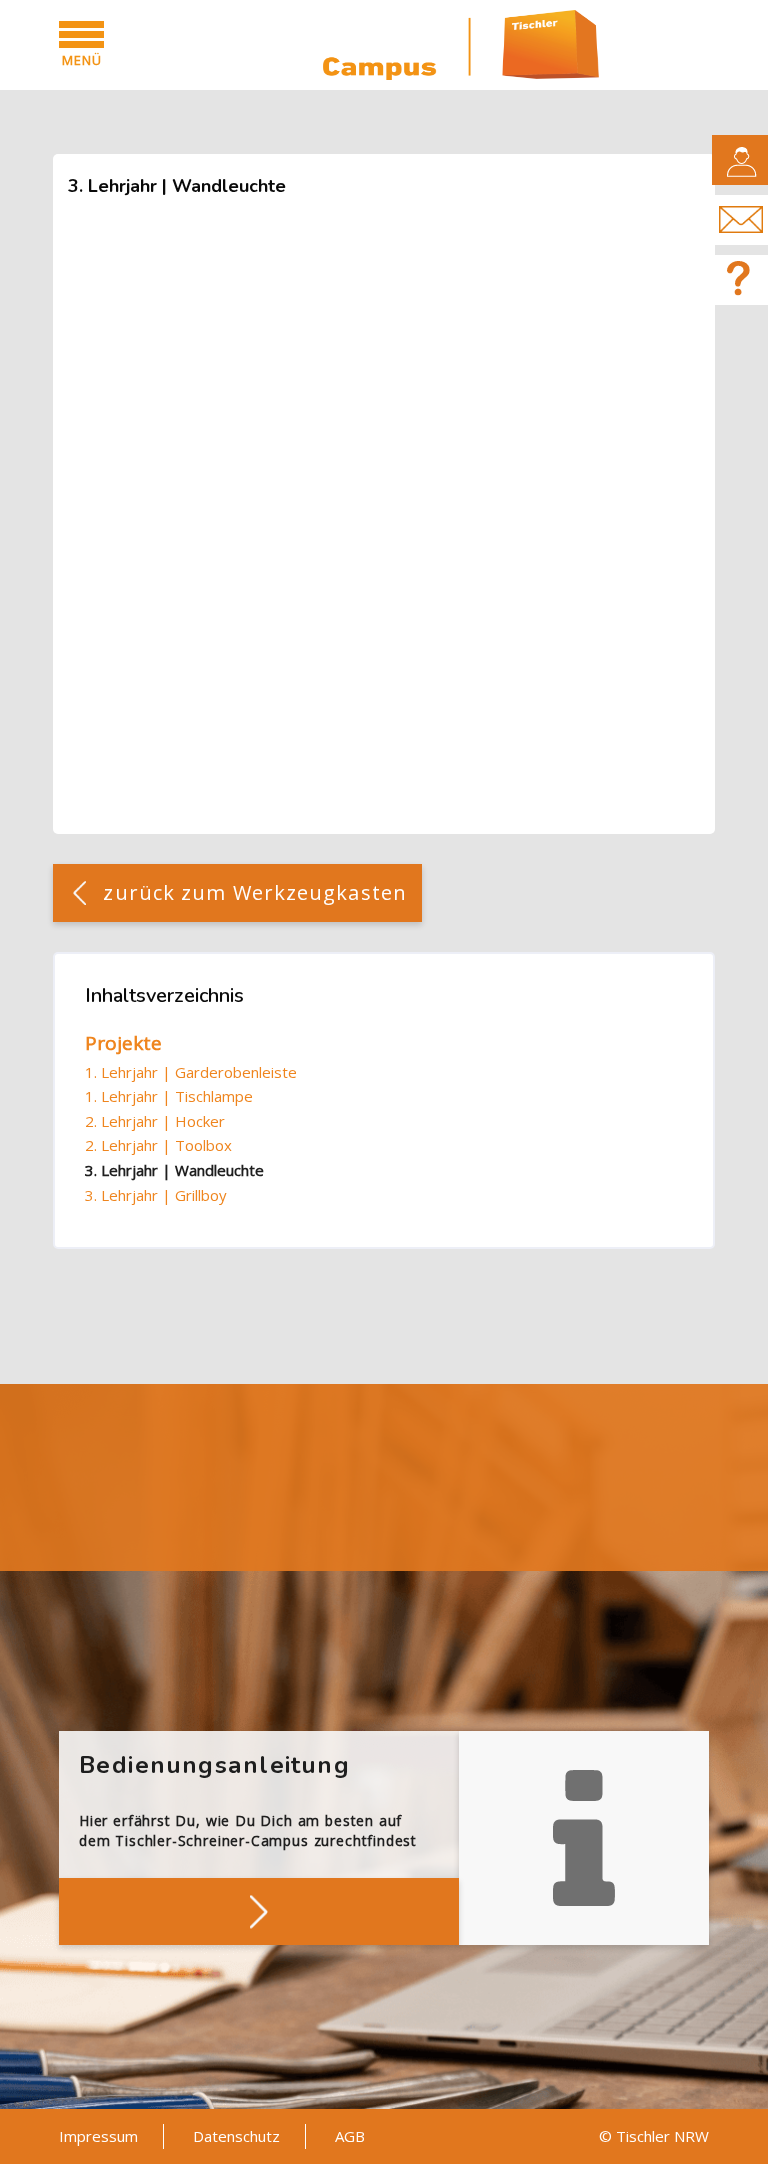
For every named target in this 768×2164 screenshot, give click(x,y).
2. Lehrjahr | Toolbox (158, 1145)
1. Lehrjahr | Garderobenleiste (191, 1072)
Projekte (123, 1043)
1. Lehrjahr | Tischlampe (169, 1096)
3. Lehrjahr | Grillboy (156, 1195)
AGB (350, 2136)
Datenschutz (236, 2136)
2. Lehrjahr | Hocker (155, 1121)
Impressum (98, 2136)
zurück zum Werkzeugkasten (255, 892)
